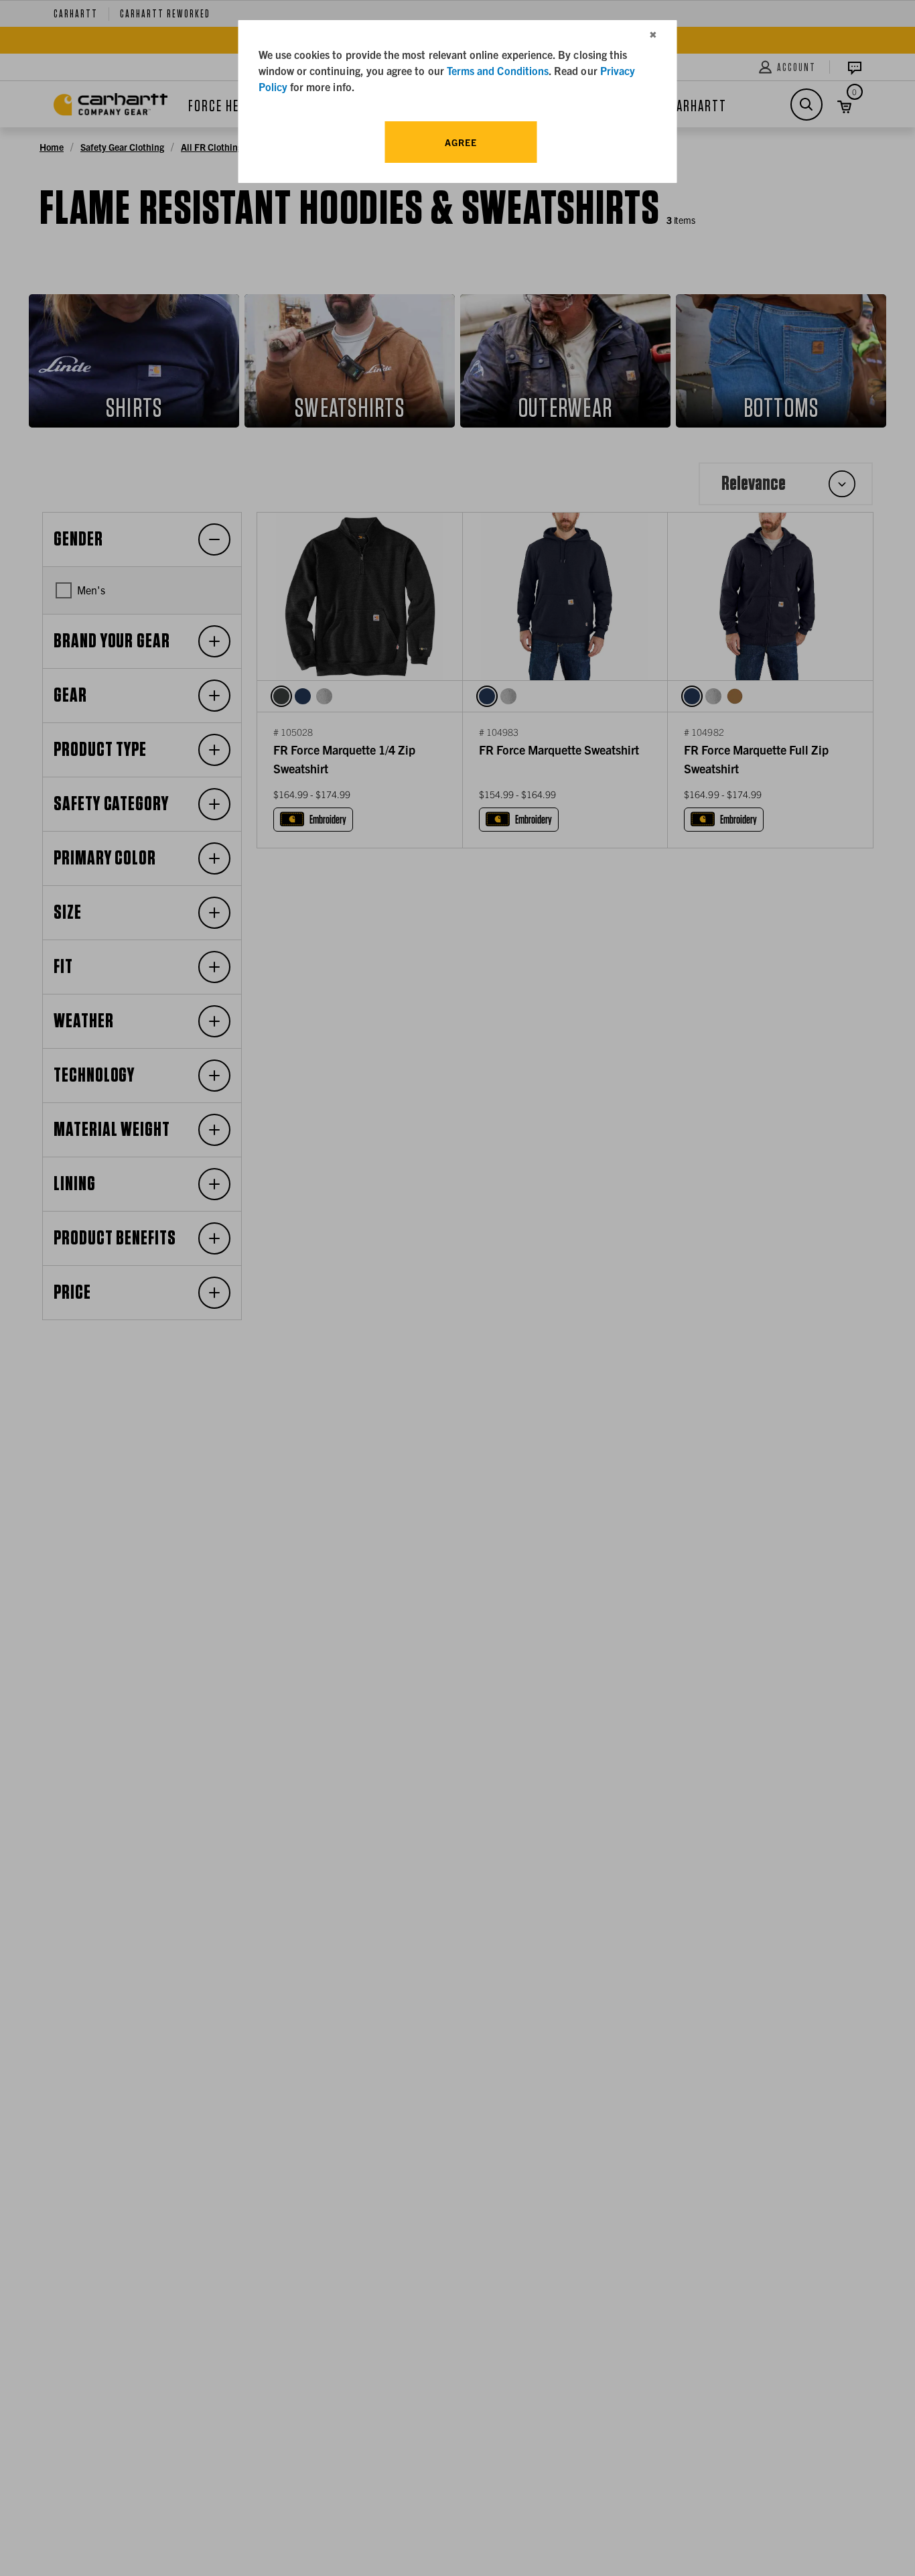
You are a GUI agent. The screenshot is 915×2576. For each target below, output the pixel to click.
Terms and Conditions (498, 70)
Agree (461, 142)
